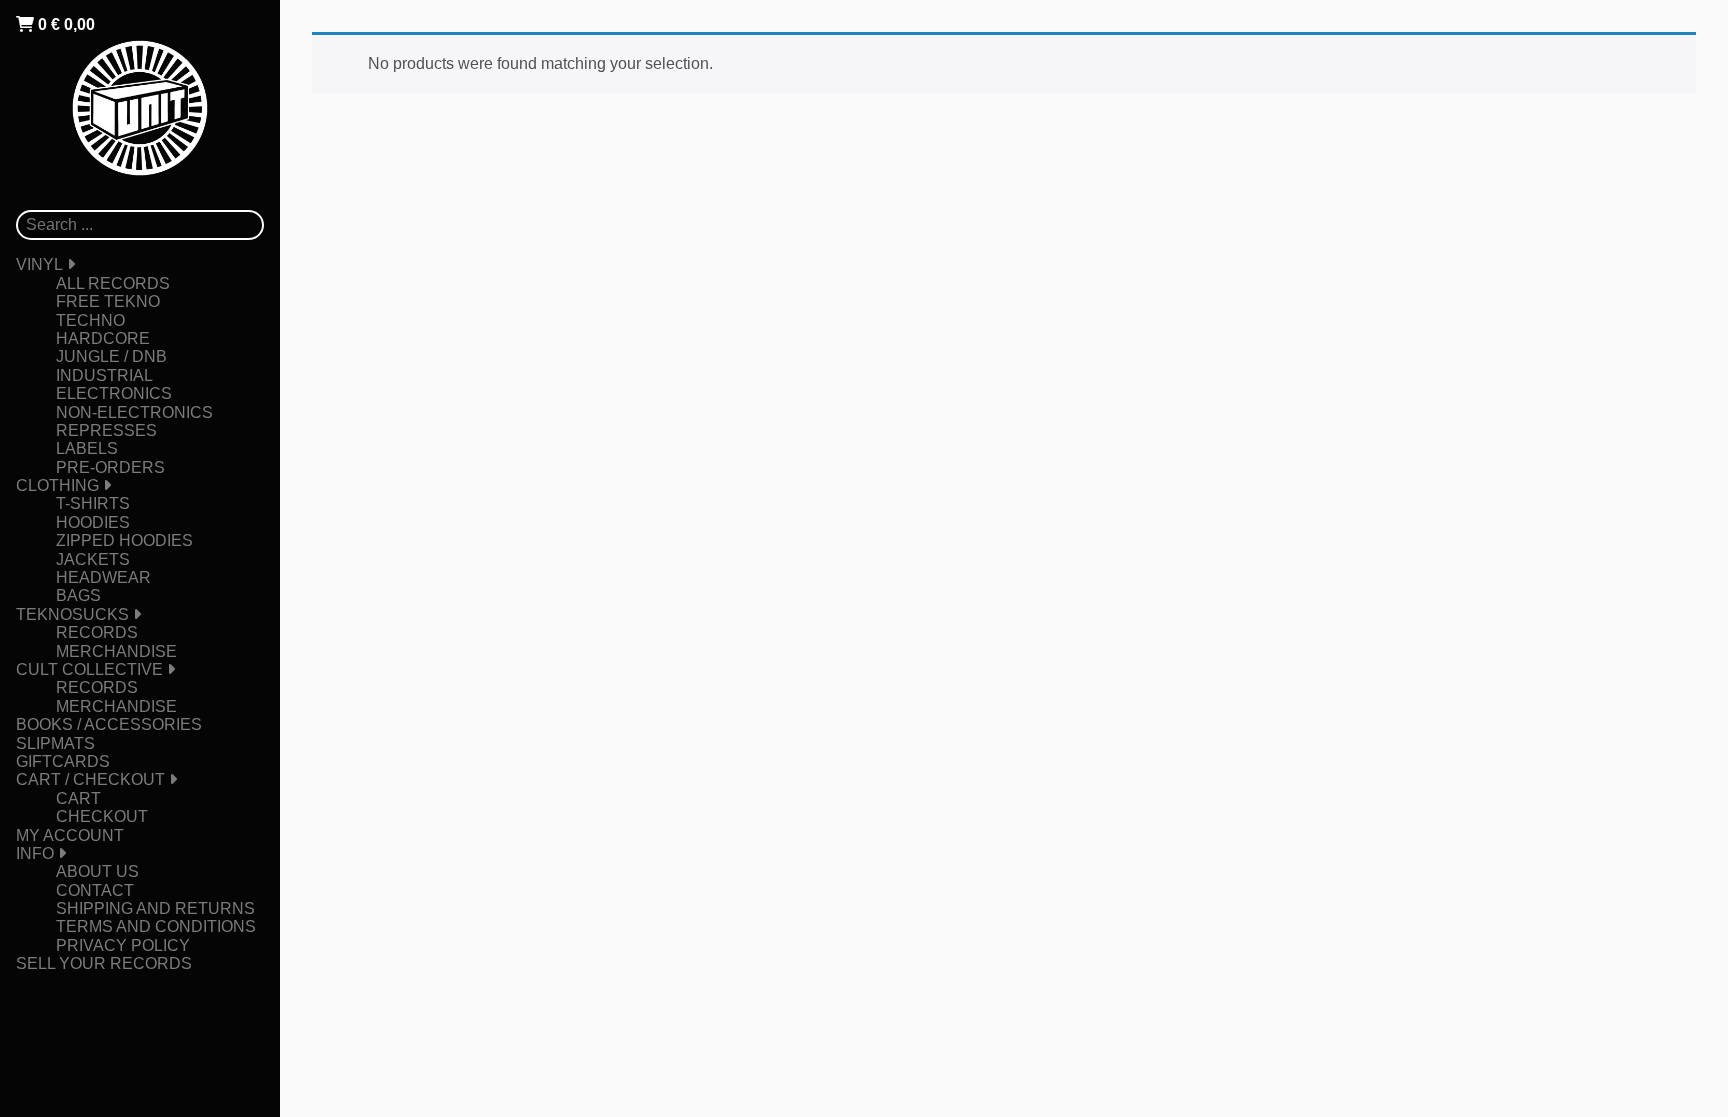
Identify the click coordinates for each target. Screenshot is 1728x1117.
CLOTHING (57, 485)
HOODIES (93, 522)
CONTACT (95, 890)
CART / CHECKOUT (90, 779)
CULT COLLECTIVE (89, 669)
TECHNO (90, 320)
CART (78, 798)
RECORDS (97, 632)
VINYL (39, 264)
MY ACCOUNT (70, 835)
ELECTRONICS (114, 393)
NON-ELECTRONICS (134, 412)
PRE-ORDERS (110, 467)
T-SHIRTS (93, 503)
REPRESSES (106, 430)
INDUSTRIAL (104, 375)
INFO (35, 853)
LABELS (87, 448)
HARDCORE (103, 338)
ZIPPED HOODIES (124, 540)
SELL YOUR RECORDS (104, 963)
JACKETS (93, 559)
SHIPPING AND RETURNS (155, 908)
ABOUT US (97, 871)
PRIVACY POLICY (123, 945)
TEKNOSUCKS (72, 614)
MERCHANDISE (116, 651)
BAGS (78, 595)
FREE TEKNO (108, 301)
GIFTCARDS (63, 761)
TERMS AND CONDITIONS (156, 926)
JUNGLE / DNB (111, 356)
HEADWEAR (103, 577)
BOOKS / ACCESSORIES (109, 724)
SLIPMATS (55, 743)
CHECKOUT (102, 816)
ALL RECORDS (113, 283)
